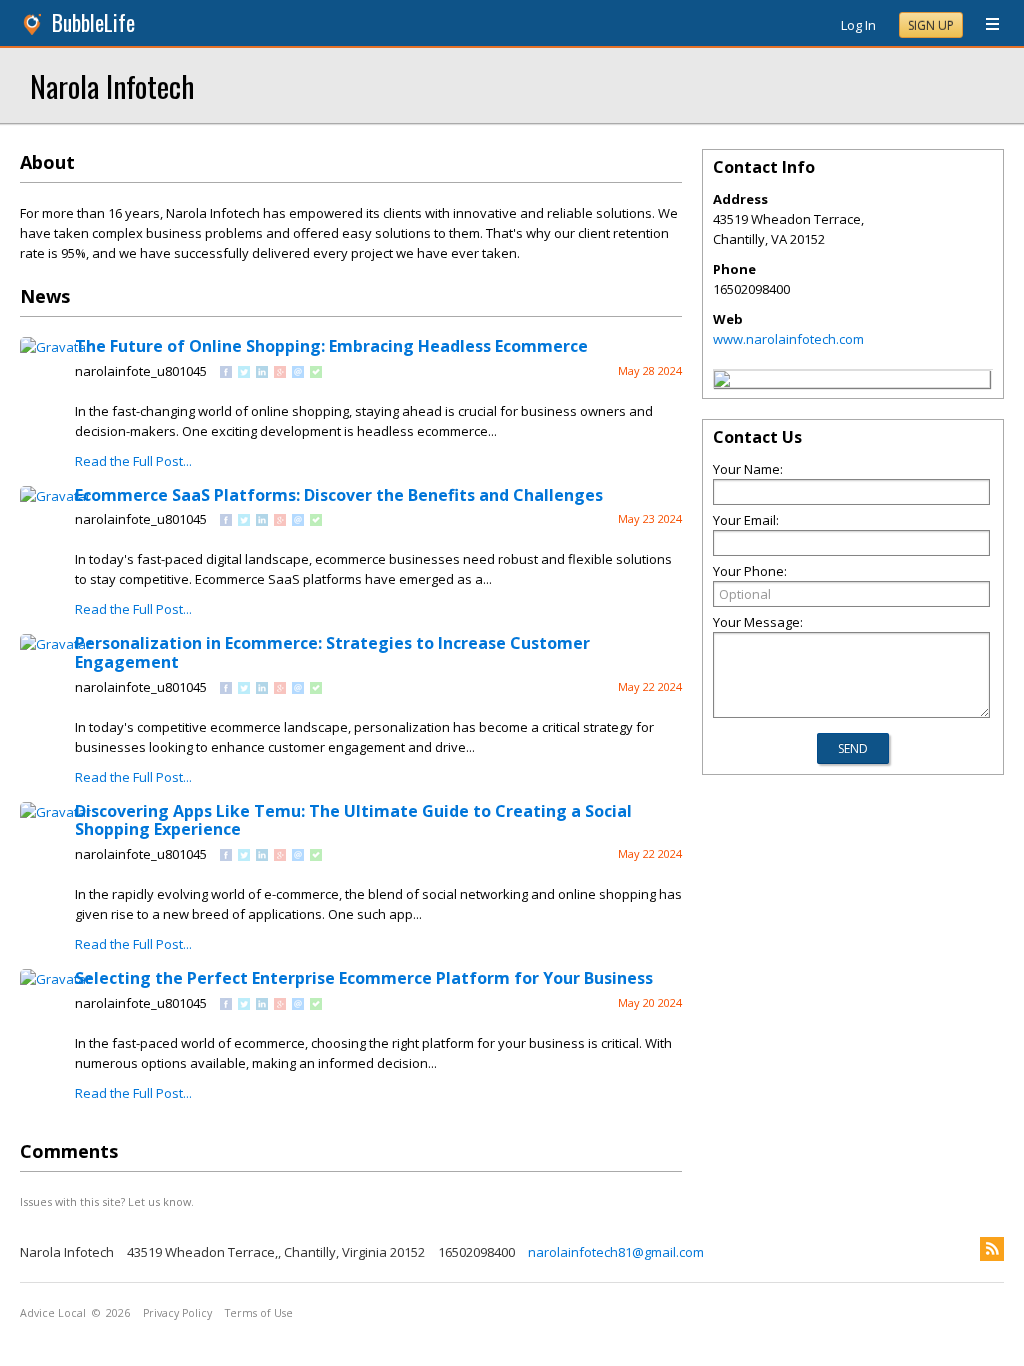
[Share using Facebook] (226, 373)
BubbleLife (93, 22)
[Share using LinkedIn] (262, 373)
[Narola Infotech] (722, 382)
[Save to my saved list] (316, 373)
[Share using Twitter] (244, 373)
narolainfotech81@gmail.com (616, 1252)
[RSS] (992, 1249)
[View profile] (55, 347)
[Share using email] (298, 373)
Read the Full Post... (133, 461)
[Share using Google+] (280, 373)
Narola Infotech (112, 85)
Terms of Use (259, 1313)
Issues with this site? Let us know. (107, 1201)
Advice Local (53, 1313)
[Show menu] (985, 25)
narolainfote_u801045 (141, 371)
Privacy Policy (177, 1313)
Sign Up (931, 25)
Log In (858, 25)
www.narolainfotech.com (788, 339)
